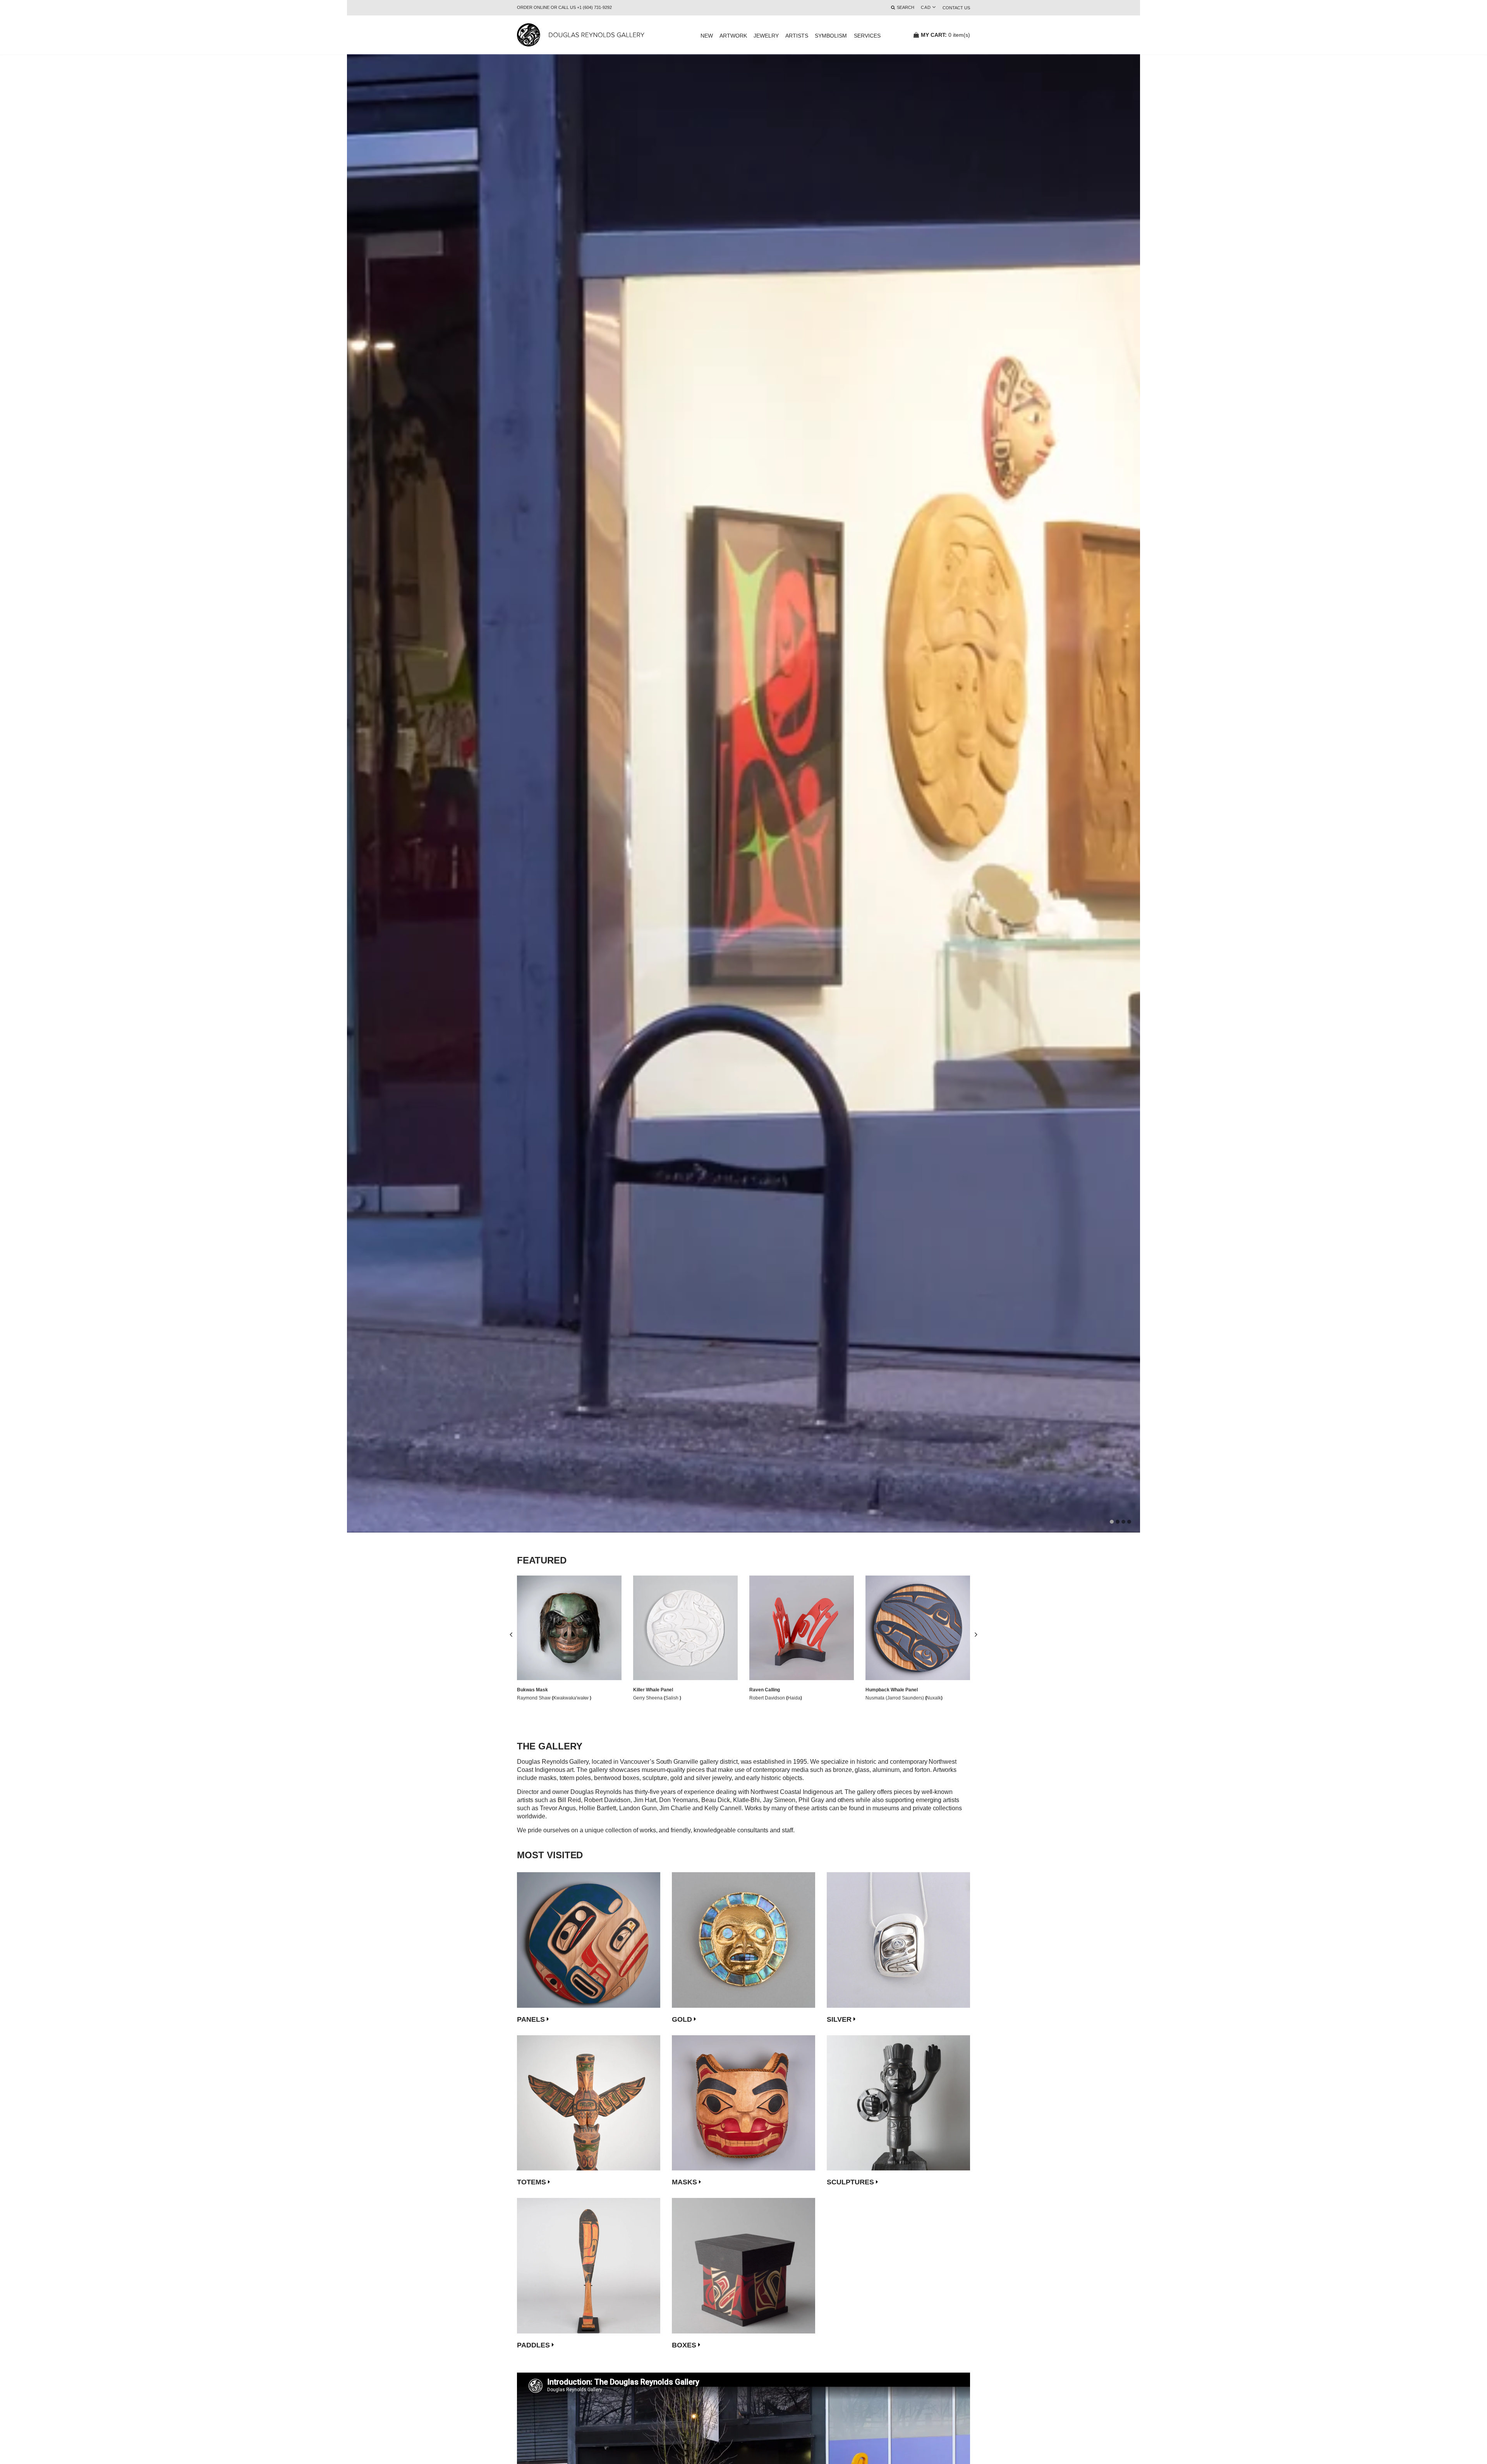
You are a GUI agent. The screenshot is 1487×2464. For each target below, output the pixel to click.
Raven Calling (765, 1690)
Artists (797, 36)
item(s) (945, 35)
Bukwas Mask (532, 1690)
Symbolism (831, 36)
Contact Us (956, 8)
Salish (672, 1698)
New (707, 36)
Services (867, 36)
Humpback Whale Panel (892, 1690)
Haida (794, 1698)
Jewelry (766, 36)
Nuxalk (934, 1698)
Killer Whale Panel (653, 1690)
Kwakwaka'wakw (572, 1698)
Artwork (733, 36)
